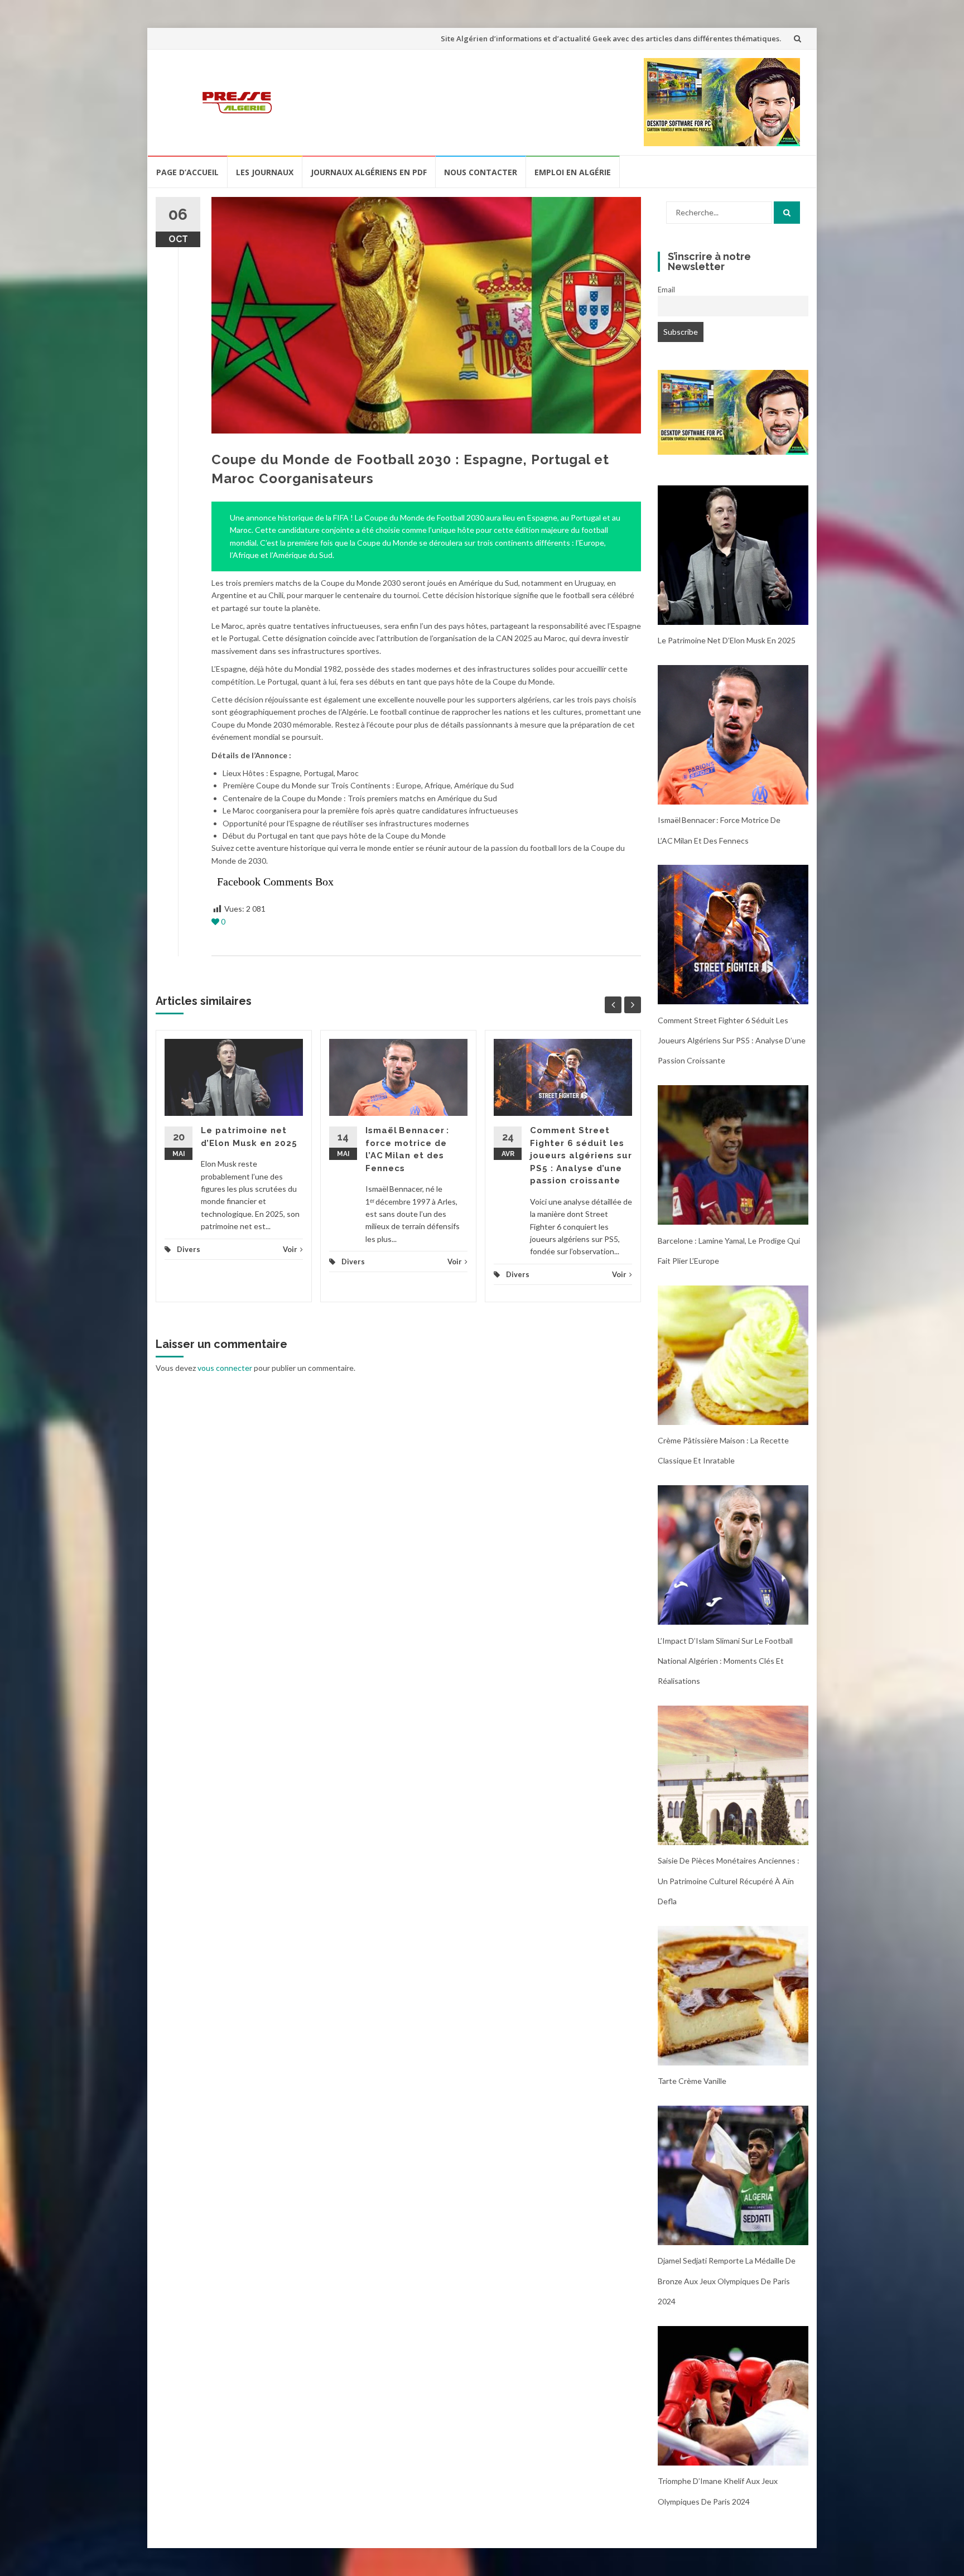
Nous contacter (481, 172)
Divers (189, 1249)
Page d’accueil (187, 172)
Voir (290, 1249)
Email (666, 290)
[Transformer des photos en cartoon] (733, 411)
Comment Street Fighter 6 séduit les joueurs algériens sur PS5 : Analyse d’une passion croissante (581, 1155)
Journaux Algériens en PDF (369, 172)
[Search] (787, 213)
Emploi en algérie (573, 172)
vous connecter (225, 1368)
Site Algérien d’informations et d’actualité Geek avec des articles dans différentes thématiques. (611, 38)
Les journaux (265, 172)
